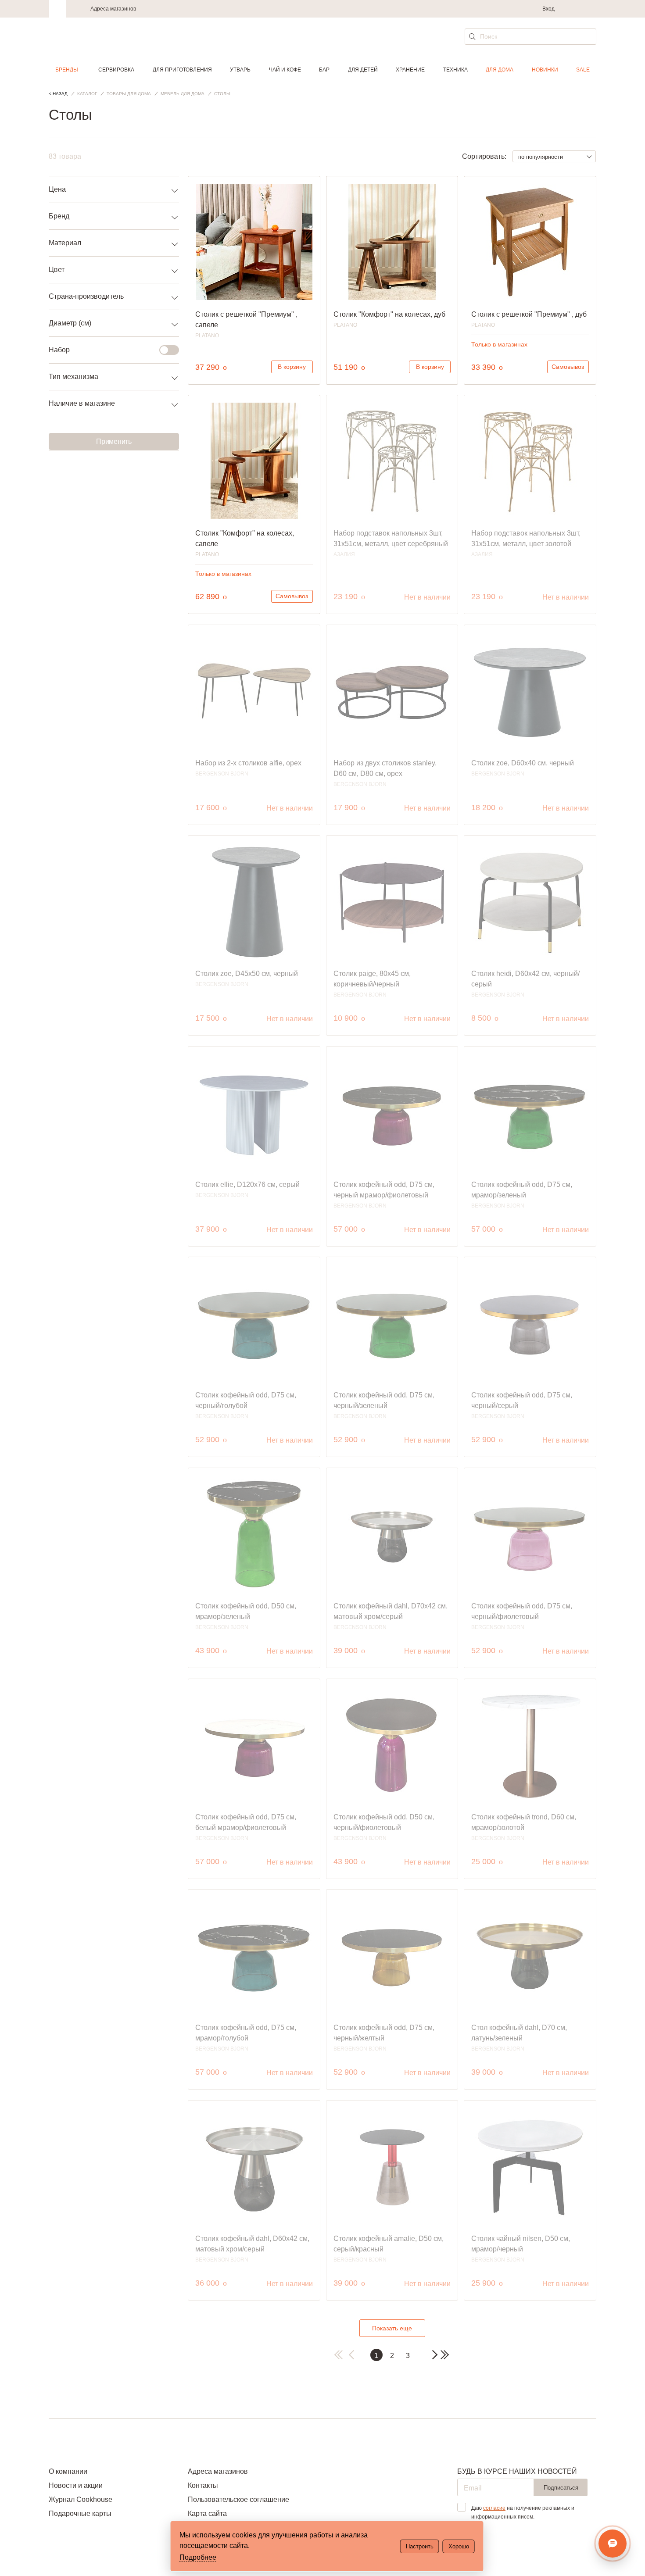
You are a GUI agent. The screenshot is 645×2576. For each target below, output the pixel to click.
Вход (548, 9)
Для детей (363, 70)
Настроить (420, 2546)
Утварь (240, 70)
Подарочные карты (80, 2513)
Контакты (203, 2485)
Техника (455, 70)
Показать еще (392, 2328)
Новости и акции (76, 2485)
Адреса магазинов (113, 9)
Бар (324, 70)
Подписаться (561, 2488)
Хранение (410, 70)
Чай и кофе (285, 70)
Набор (59, 350)
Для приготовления (182, 70)
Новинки (545, 70)
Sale (583, 70)
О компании (68, 2471)
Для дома (500, 70)
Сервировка (116, 70)
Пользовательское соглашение (238, 2499)
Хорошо (459, 2546)
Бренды (67, 70)
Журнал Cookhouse (81, 2499)
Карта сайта (207, 2513)
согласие (494, 2508)
